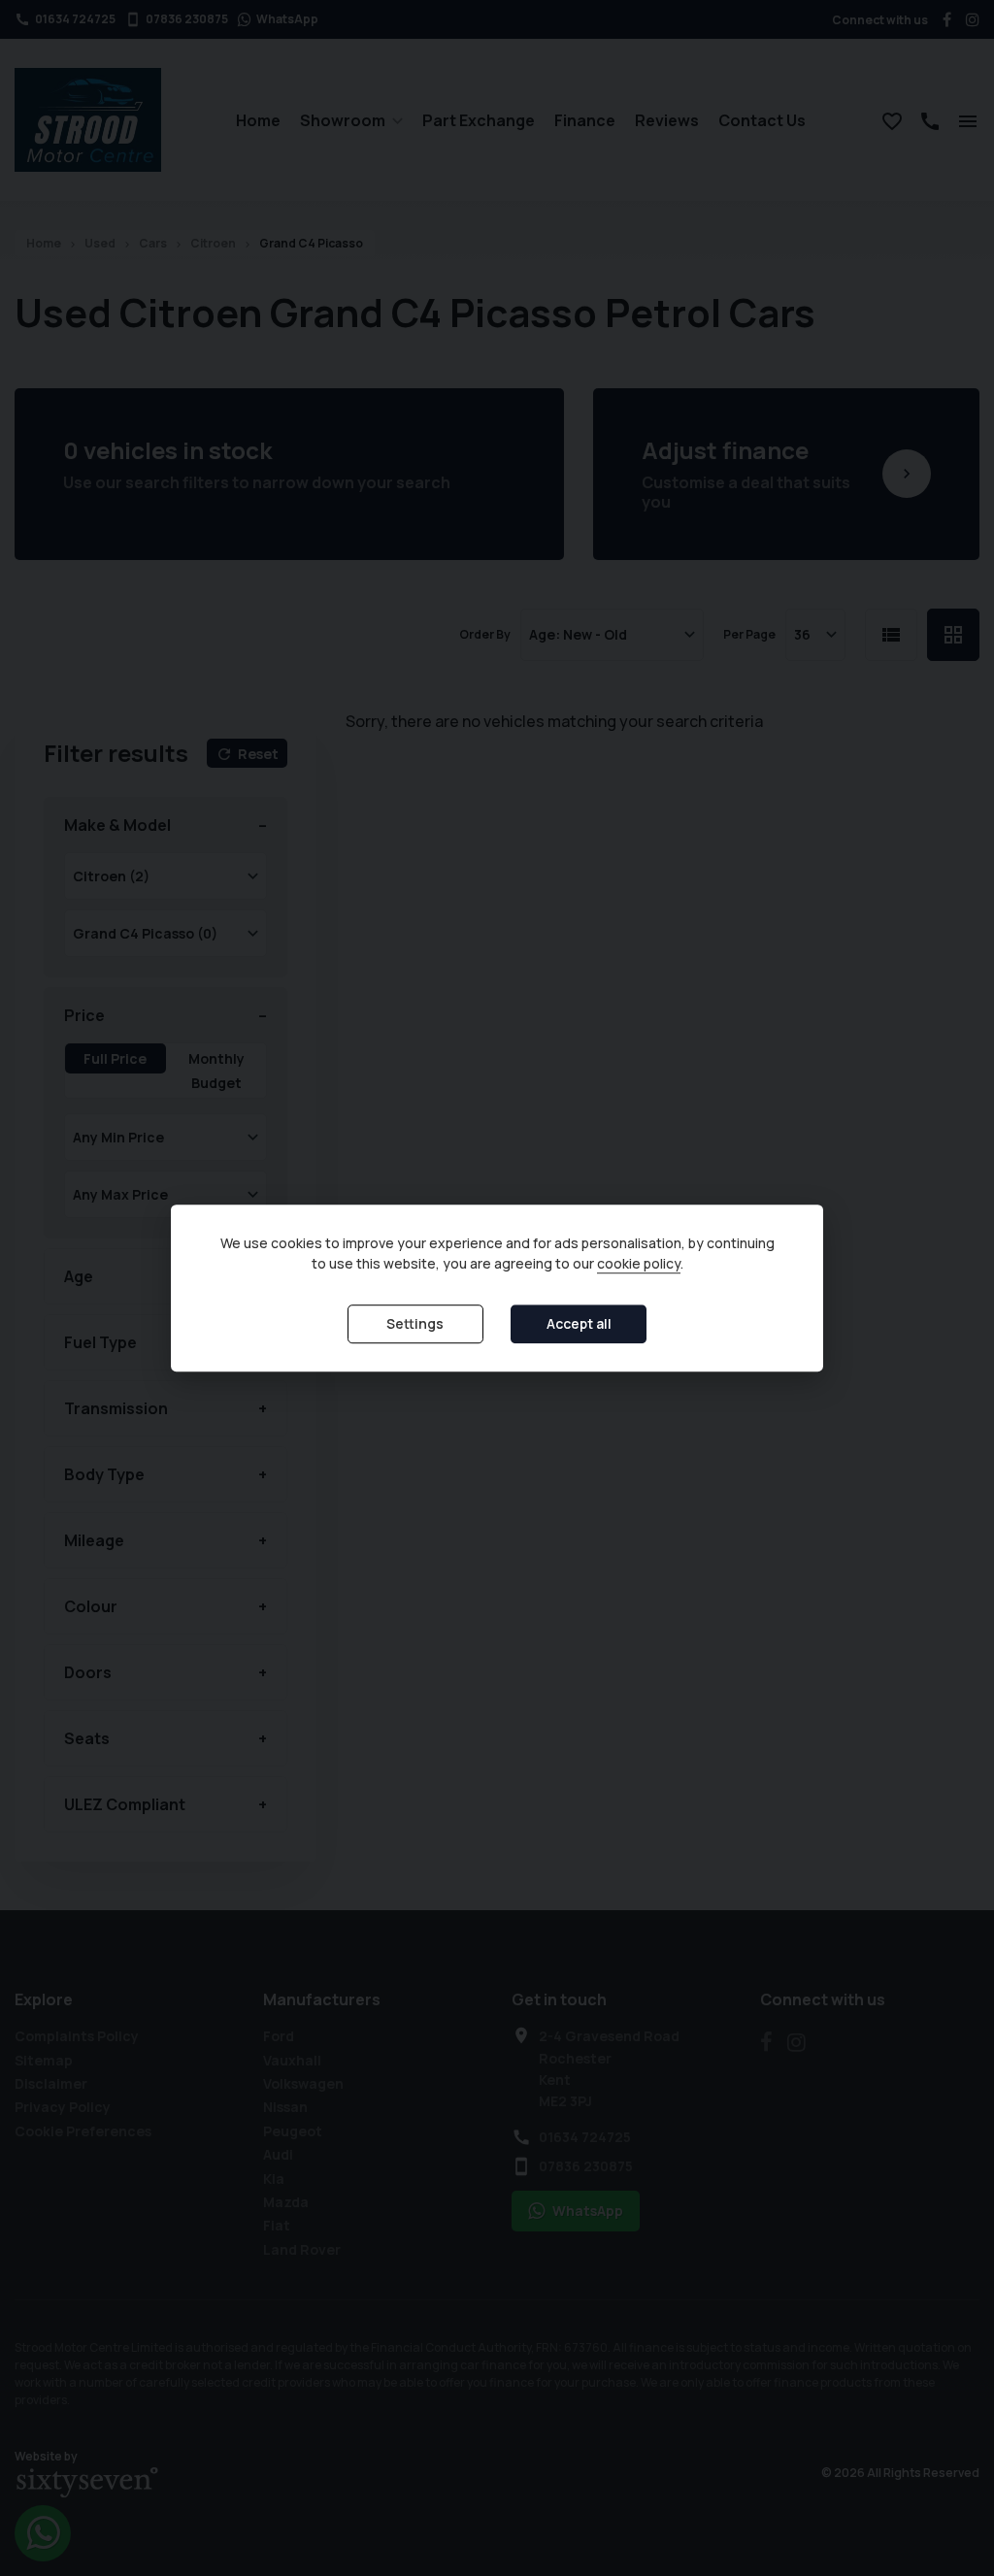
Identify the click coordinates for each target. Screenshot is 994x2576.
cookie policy (639, 1263)
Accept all (579, 1323)
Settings (415, 1323)
